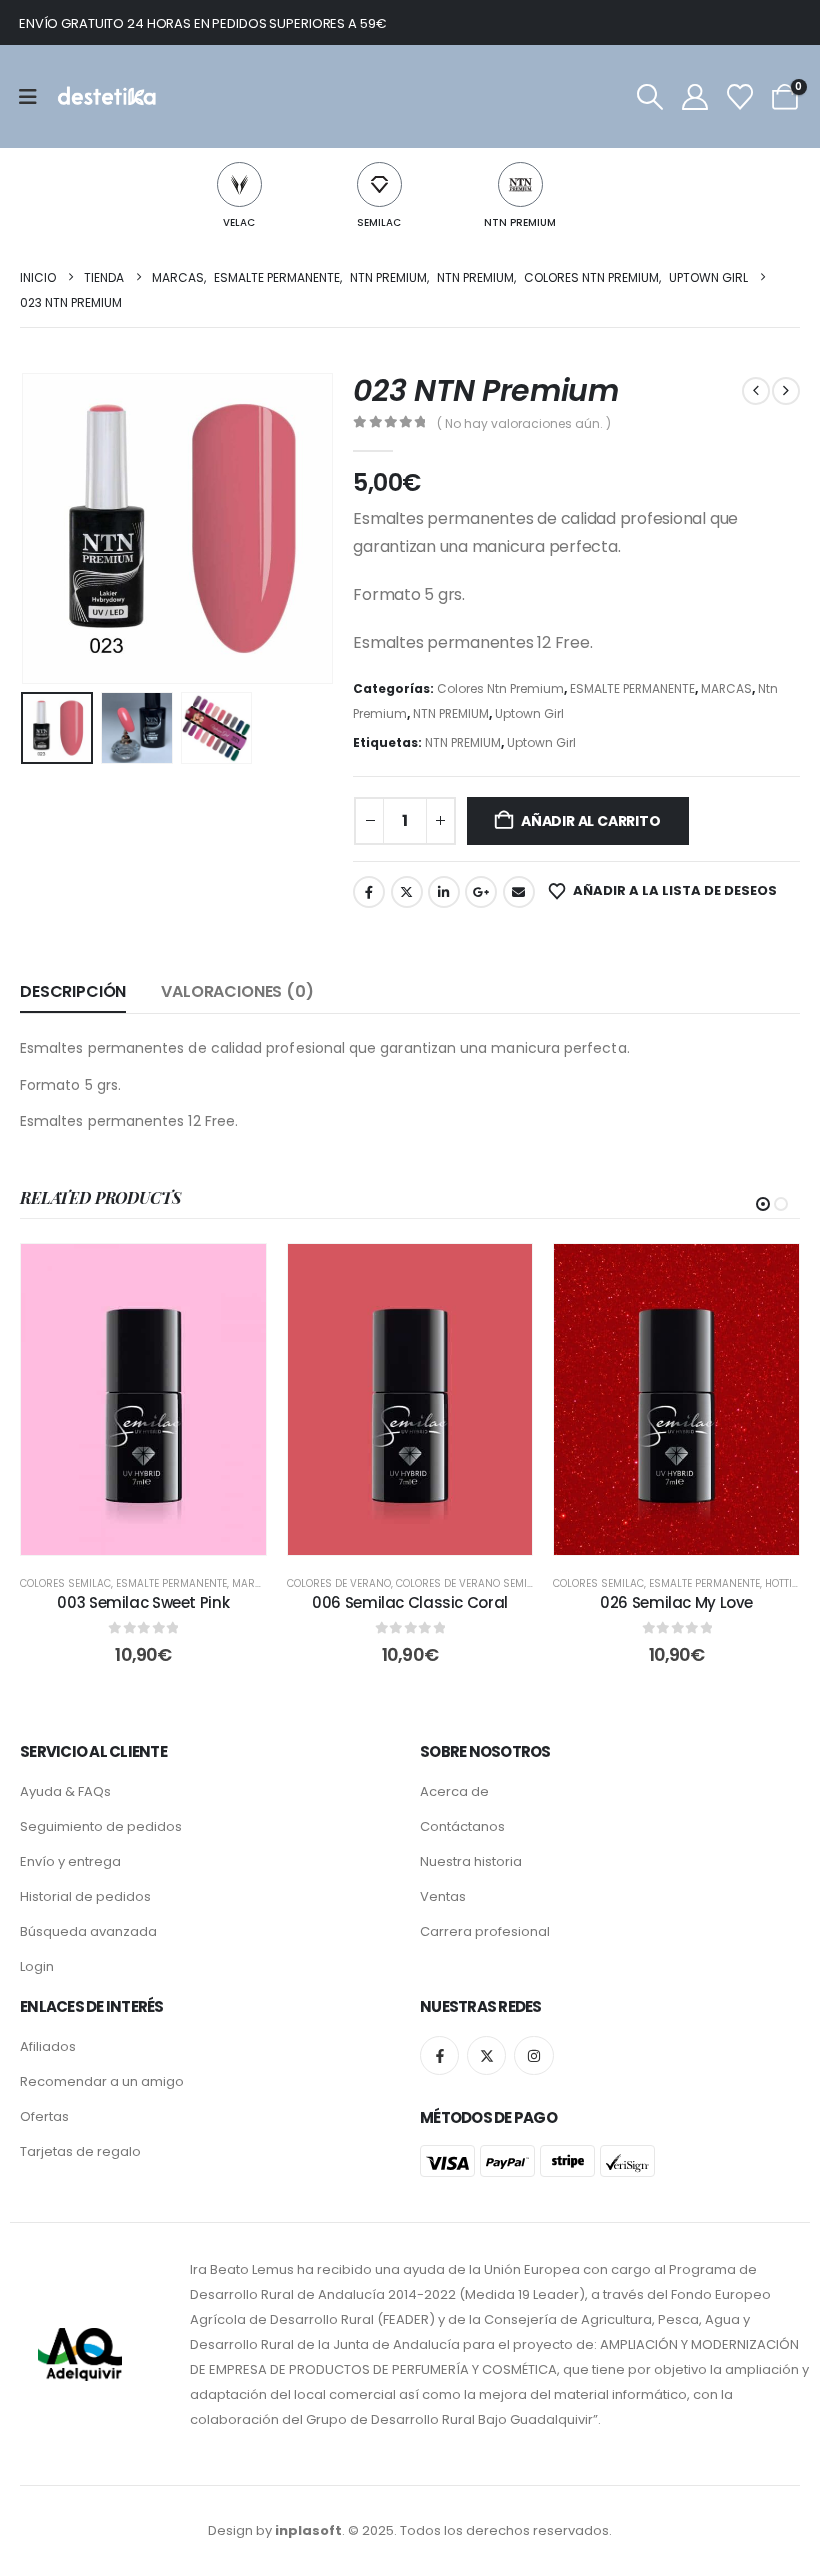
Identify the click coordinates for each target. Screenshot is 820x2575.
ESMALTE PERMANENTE (632, 688)
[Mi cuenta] (694, 97)
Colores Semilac (65, 1583)
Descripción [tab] (73, 991)
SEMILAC (379, 222)
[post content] (143, 1399)
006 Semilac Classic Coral (410, 1602)
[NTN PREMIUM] (520, 184)
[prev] (756, 391)
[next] (786, 391)
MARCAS (726, 688)
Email (519, 892)
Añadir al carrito (590, 821)
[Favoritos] (740, 97)
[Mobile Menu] (34, 97)
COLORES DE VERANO (339, 1583)
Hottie (781, 1583)
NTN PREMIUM (520, 222)
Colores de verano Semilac (471, 1583)
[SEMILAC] (379, 184)
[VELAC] (239, 184)
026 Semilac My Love (676, 1602)
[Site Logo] (105, 96)
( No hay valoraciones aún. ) (524, 423)
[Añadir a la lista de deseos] (236, 1274)
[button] (649, 97)
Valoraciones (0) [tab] (237, 991)
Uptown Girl (529, 713)
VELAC (239, 222)
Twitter (407, 892)
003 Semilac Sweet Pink (143, 1602)
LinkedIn (444, 892)
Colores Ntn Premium (500, 688)
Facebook (369, 892)
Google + (481, 892)
